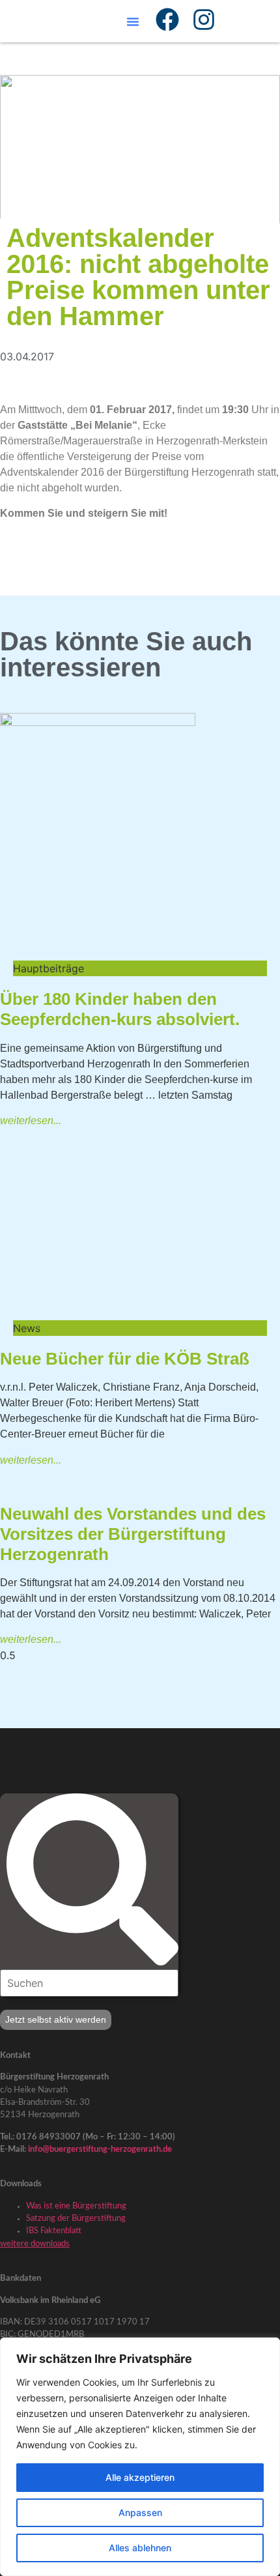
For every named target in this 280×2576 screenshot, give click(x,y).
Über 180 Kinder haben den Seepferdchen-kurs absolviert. (120, 1009)
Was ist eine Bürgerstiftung (76, 2206)
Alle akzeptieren (140, 2477)
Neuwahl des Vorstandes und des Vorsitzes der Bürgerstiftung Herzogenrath (133, 1534)
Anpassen (140, 2512)
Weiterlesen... (31, 1121)
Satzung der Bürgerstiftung (76, 2218)
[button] (133, 22)
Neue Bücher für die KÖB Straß (125, 1359)
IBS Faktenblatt (54, 2231)
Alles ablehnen (140, 2548)
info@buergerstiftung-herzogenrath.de (100, 2149)
